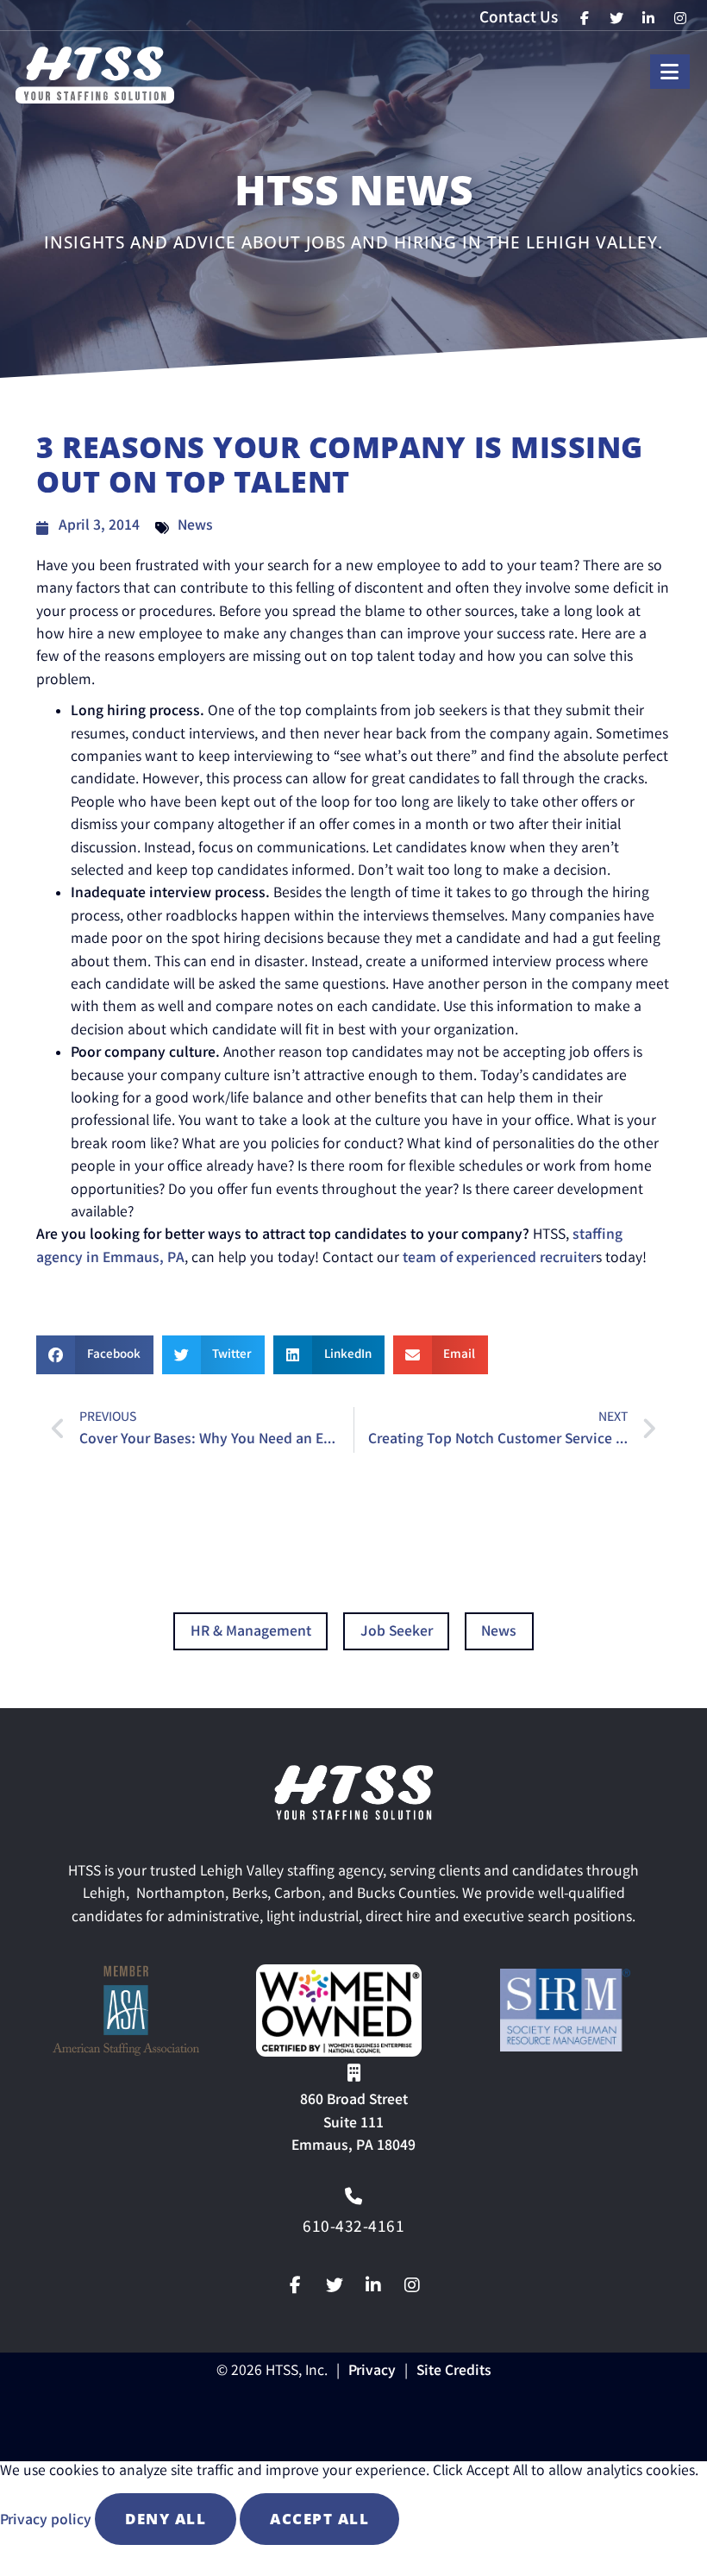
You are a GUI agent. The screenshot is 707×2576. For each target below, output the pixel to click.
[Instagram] (412, 2285)
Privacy (372, 2372)
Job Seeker (397, 1633)
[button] (95, 1355)
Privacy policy (47, 2521)
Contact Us (519, 19)
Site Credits (454, 2372)
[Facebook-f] (296, 2285)
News (195, 527)
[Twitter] (335, 2285)
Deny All (166, 2519)
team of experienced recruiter (497, 1259)
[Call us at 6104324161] (353, 2196)
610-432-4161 (353, 2228)
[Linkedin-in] (373, 2285)
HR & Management (251, 1633)
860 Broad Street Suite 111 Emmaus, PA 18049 (353, 2124)
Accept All (319, 2519)
